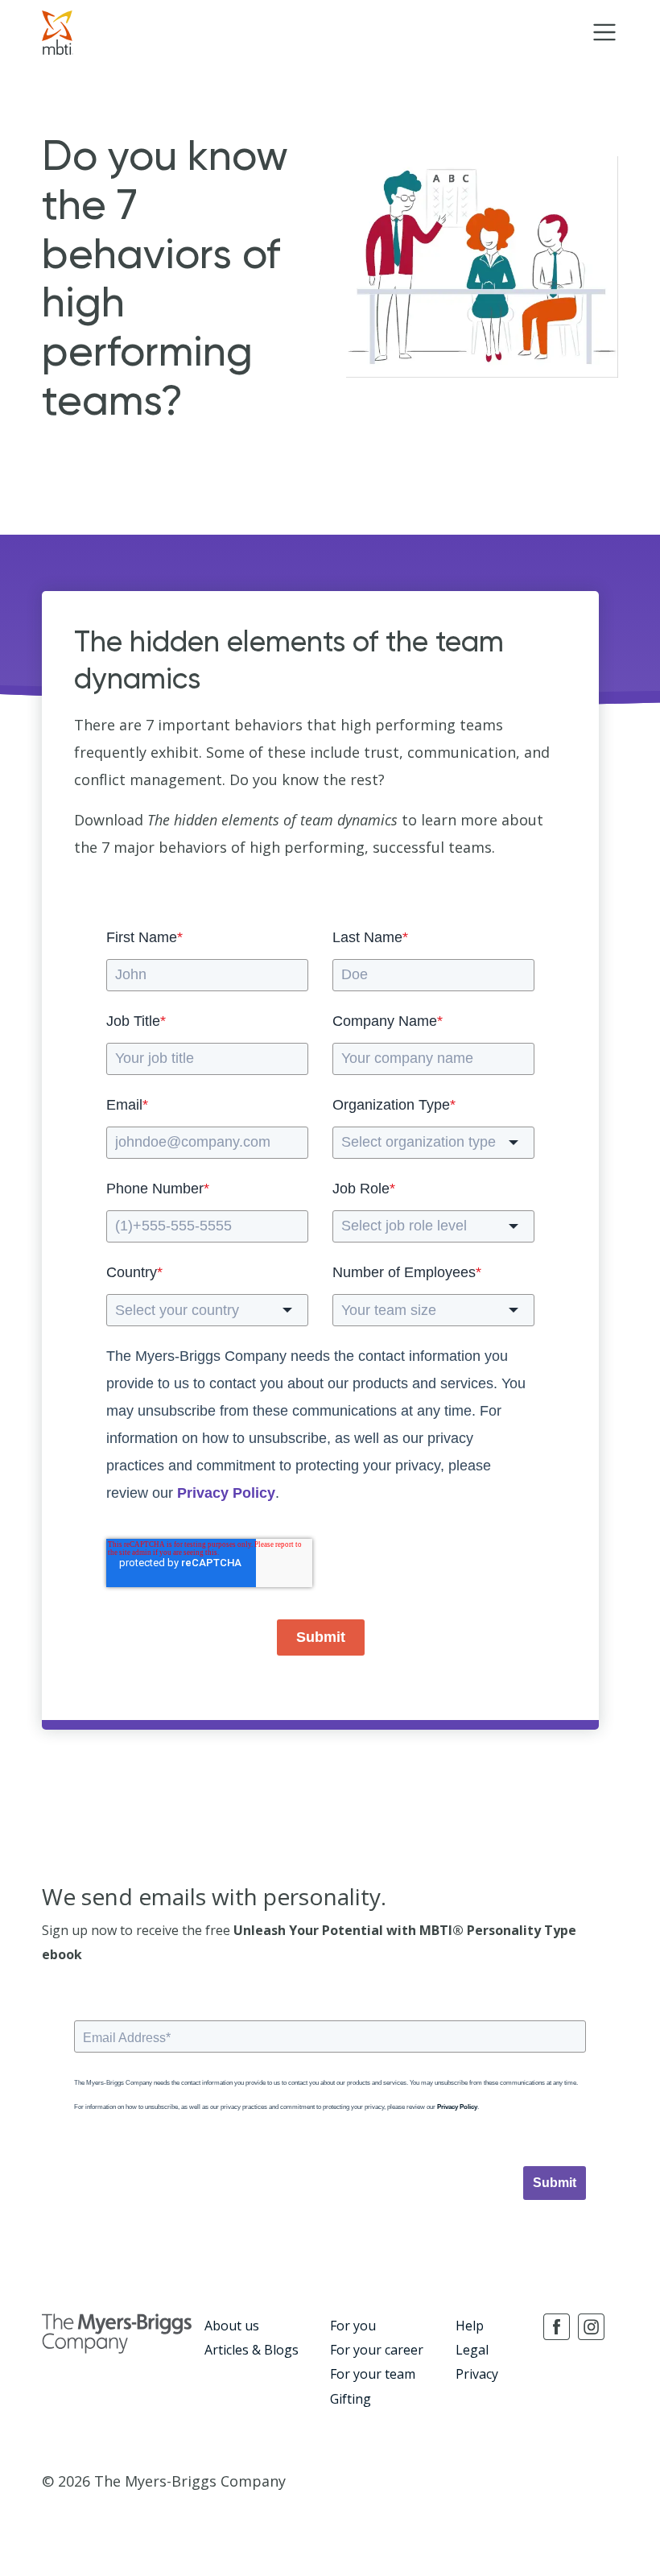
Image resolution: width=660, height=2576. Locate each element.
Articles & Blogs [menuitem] (252, 2350)
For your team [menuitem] (373, 2374)
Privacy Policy (226, 1493)
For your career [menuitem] (377, 2350)
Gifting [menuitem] (351, 2399)
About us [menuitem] (232, 2326)
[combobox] (433, 1143)
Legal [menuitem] (472, 2350)
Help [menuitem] (470, 2326)
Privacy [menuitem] (477, 2374)
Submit (321, 1637)
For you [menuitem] (353, 2326)
